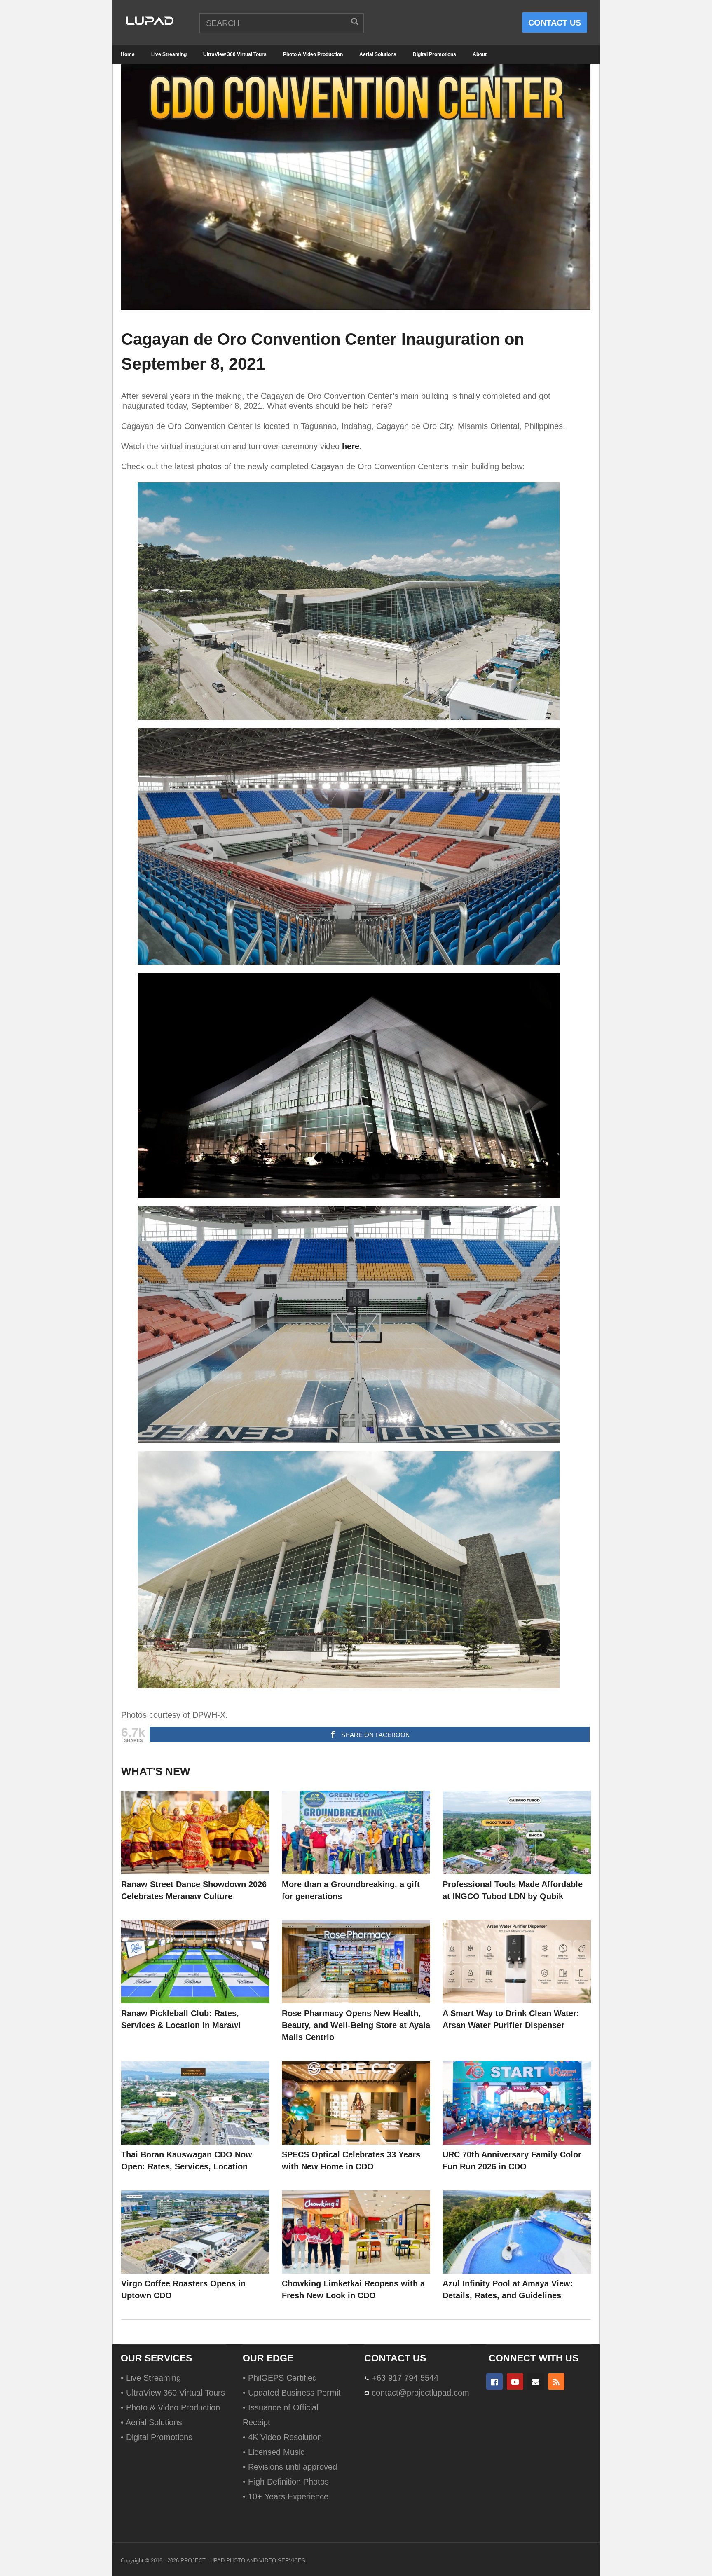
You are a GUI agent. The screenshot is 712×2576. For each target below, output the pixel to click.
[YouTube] (515, 2382)
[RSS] (556, 2382)
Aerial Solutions (378, 54)
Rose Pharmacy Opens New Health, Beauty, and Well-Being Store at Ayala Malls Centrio (356, 2025)
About (480, 54)
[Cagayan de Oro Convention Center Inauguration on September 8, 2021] (195, 1832)
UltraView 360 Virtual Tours (235, 54)
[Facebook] (494, 2382)
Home (128, 54)
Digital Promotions (434, 54)
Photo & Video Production (313, 54)
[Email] (536, 2382)
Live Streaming (169, 54)
